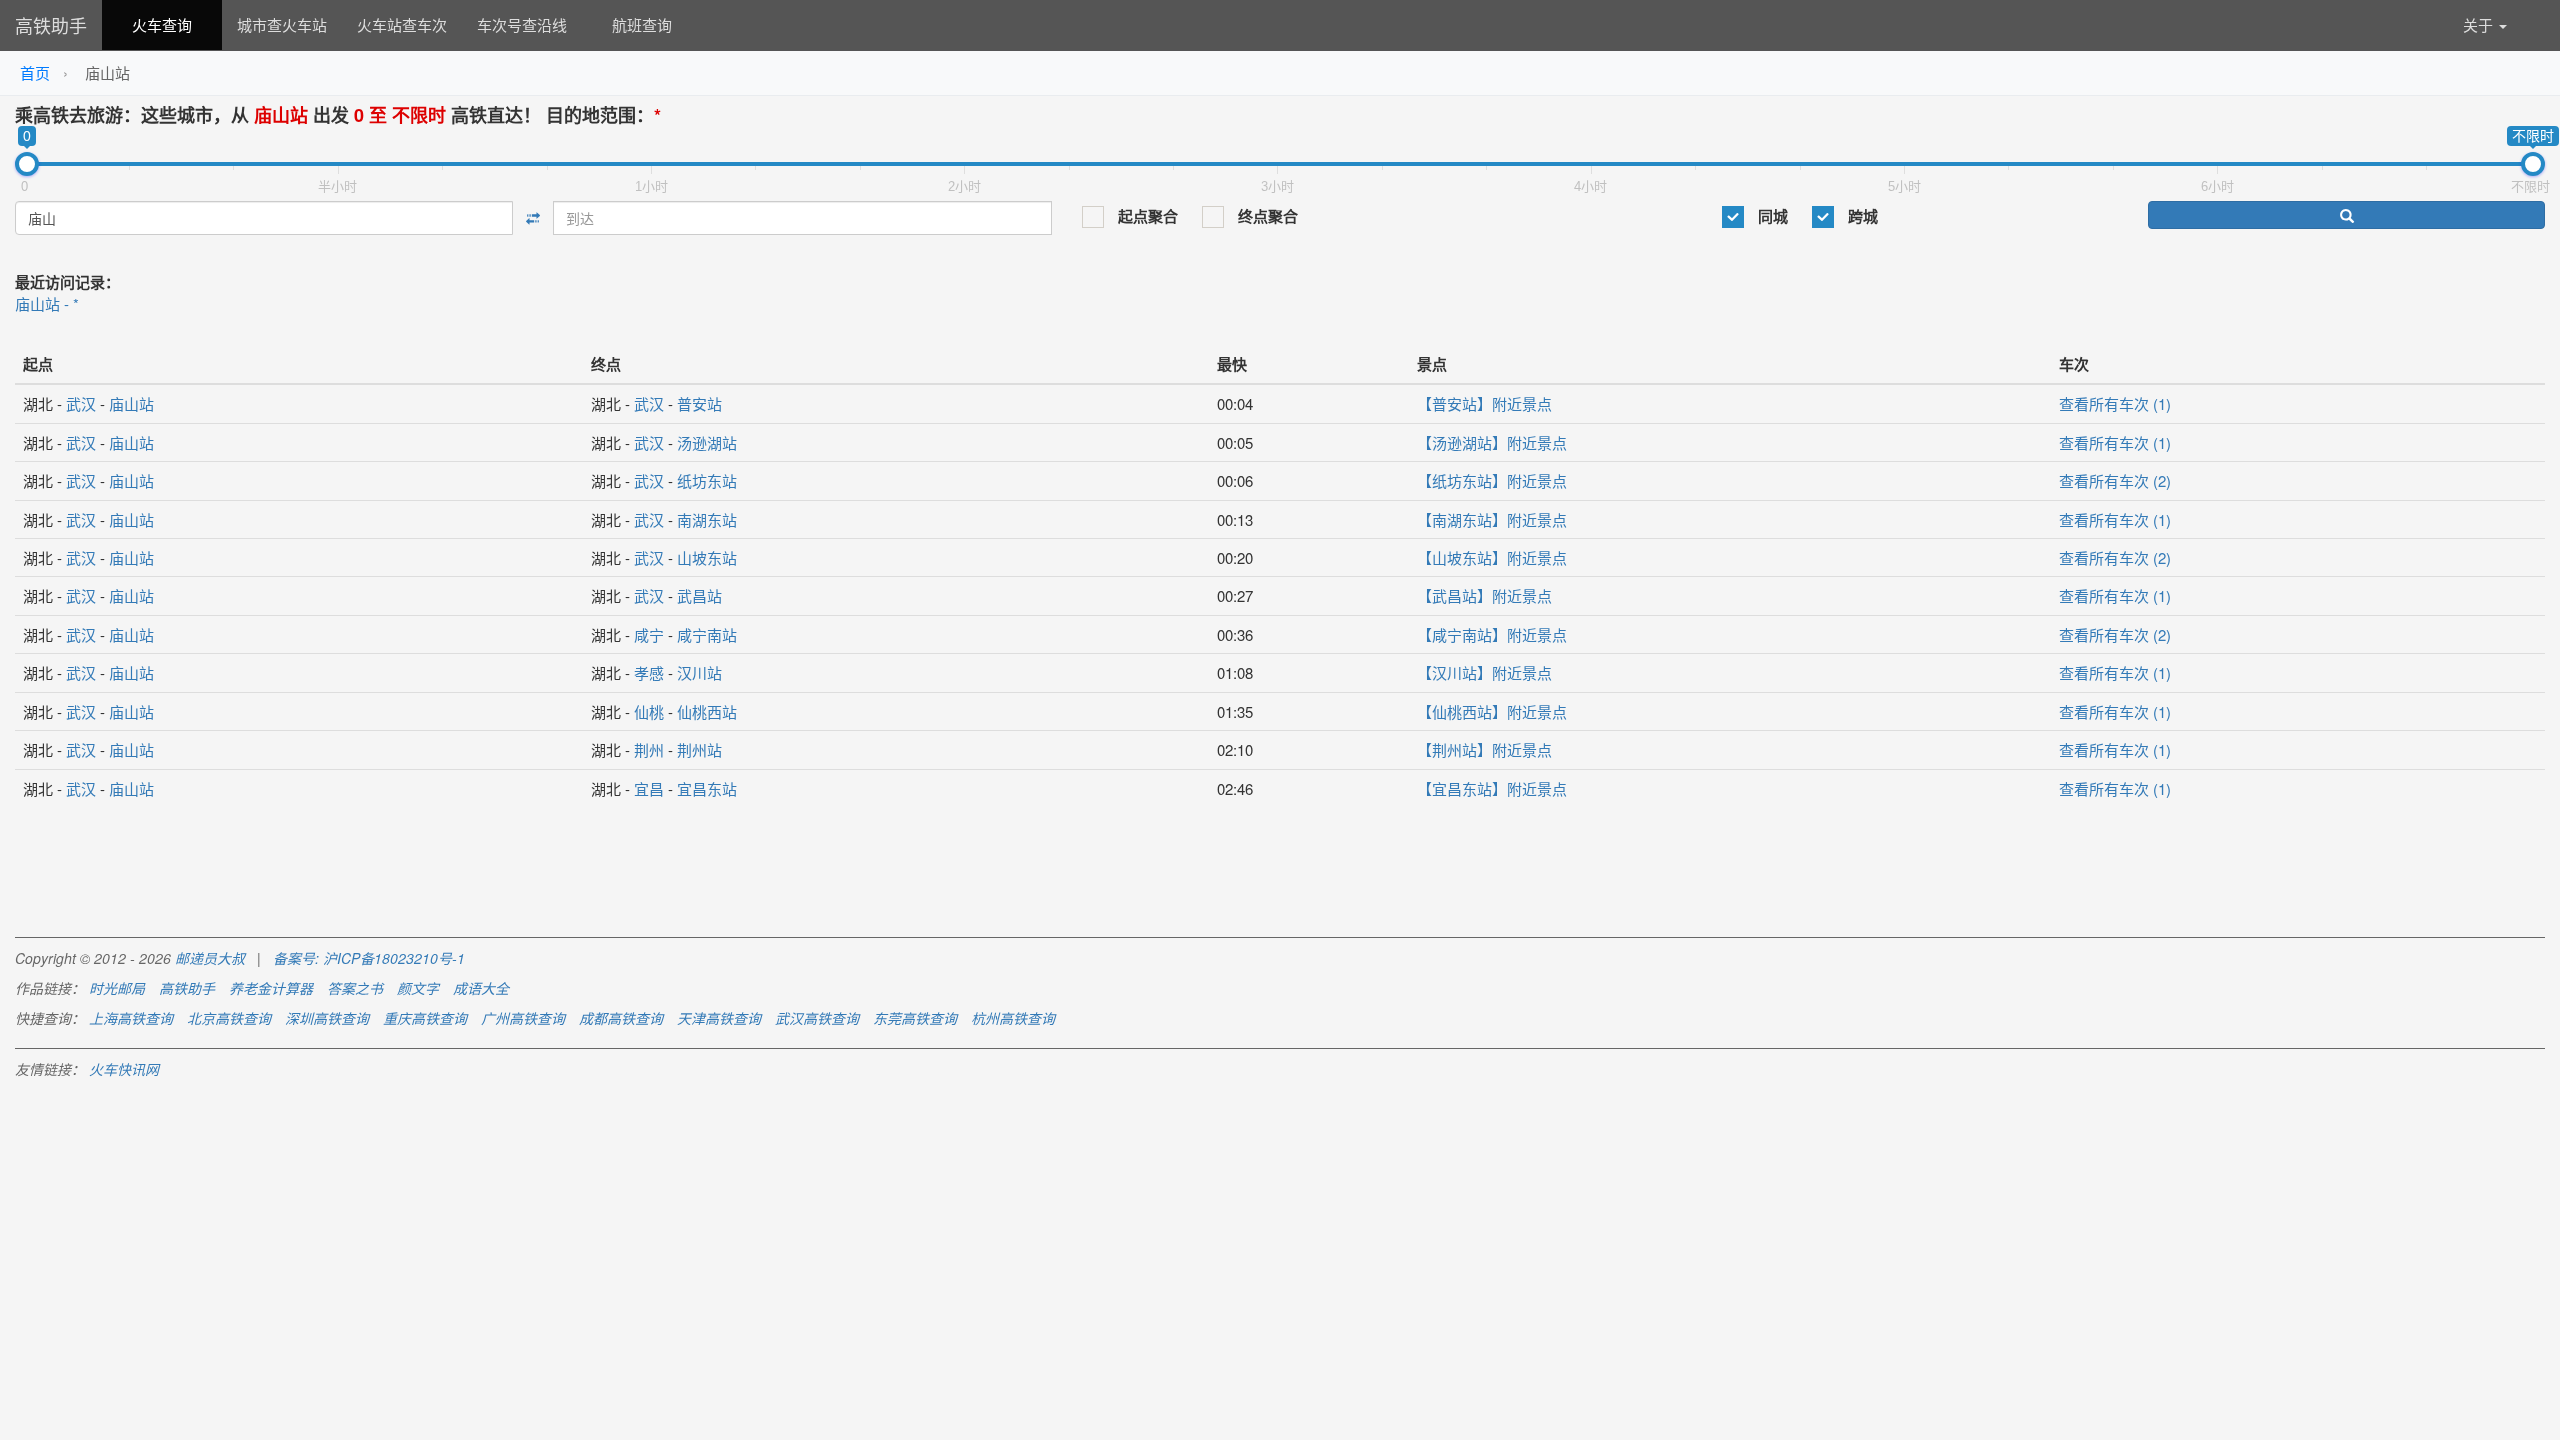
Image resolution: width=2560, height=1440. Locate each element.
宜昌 (649, 788)
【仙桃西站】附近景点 (1492, 711)
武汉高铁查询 (817, 1018)
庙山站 (131, 403)
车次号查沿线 (522, 24)
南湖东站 (707, 519)
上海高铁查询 (131, 1018)
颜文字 (418, 988)
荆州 (649, 749)
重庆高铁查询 (425, 1018)
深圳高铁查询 (327, 1018)
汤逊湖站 (707, 442)
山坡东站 (707, 557)
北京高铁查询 (229, 1018)
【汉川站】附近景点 (1484, 672)
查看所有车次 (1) (2115, 403)
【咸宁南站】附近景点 (1492, 634)
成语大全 (481, 988)
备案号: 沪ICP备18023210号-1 (369, 958)
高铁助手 (51, 25)
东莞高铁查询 (915, 1018)
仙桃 (649, 711)
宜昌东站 (707, 788)
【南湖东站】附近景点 (1492, 519)
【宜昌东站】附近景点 (1492, 788)
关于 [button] (2480, 24)
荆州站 (699, 749)
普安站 (699, 403)
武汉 (81, 403)
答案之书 (355, 988)
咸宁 (649, 634)
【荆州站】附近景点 (1484, 749)
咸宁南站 (707, 634)
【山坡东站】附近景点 (1492, 557)
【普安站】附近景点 (1484, 403)
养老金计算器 (271, 988)
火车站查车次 (402, 24)
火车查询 (162, 24)
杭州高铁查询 (1013, 1018)
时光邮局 (117, 988)
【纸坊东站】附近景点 (1492, 480)
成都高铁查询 (621, 1018)
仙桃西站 (707, 711)
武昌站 (699, 595)
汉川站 (699, 672)
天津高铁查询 (719, 1018)
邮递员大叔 (210, 958)
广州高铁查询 (523, 1018)
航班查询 (642, 24)
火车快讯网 (124, 1069)
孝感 (649, 672)
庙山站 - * (47, 303)
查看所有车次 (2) (2115, 480)
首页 (35, 72)
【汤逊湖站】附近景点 (1492, 442)
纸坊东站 (707, 480)
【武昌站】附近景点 (1484, 595)
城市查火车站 (282, 24)
